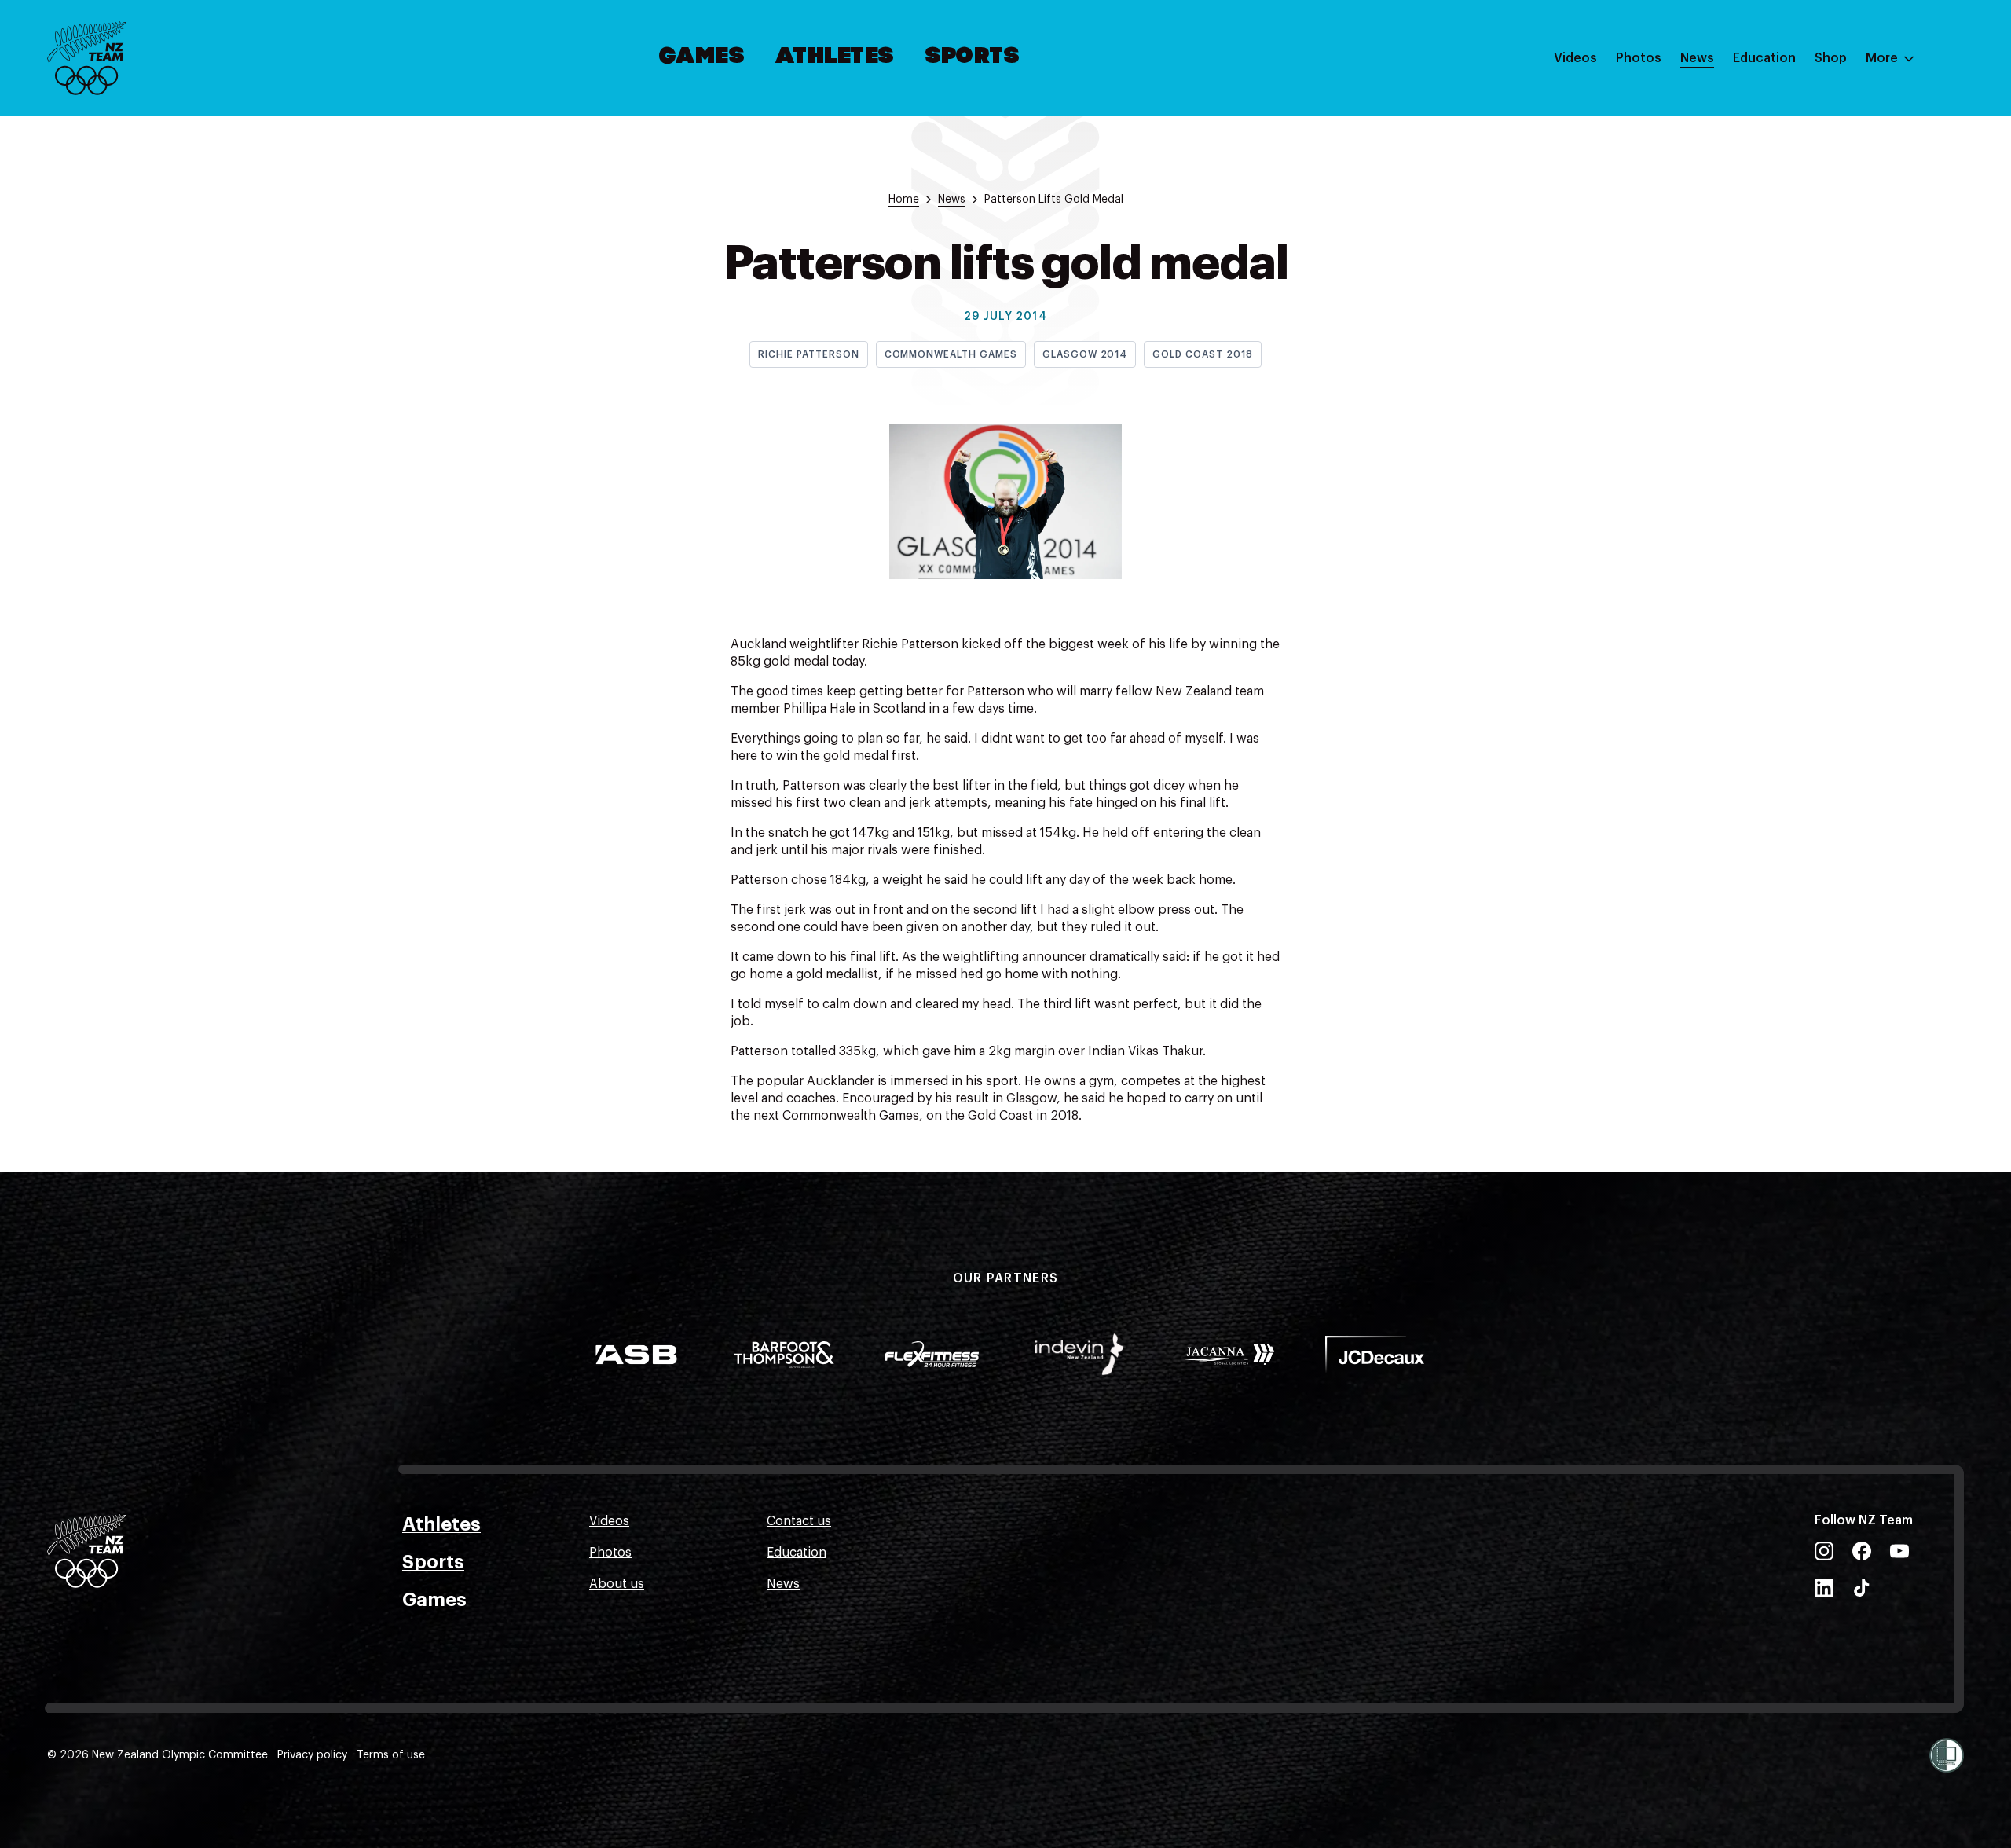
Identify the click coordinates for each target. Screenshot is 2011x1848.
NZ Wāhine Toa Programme (1814, 262)
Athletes (835, 57)
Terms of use (391, 1755)
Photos (1639, 58)
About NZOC (1771, 104)
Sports (973, 57)
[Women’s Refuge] (1947, 1755)
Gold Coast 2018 (1202, 354)
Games (703, 57)
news (952, 200)
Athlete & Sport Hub (1793, 136)
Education (1764, 58)
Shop (1831, 58)
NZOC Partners (1778, 199)
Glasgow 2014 (1085, 354)
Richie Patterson (808, 354)
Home (904, 200)
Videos (1575, 58)
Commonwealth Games (951, 354)
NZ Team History (1782, 167)
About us (617, 1584)
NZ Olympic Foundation (1804, 230)
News (1697, 58)
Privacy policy (312, 1755)
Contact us (799, 1521)
